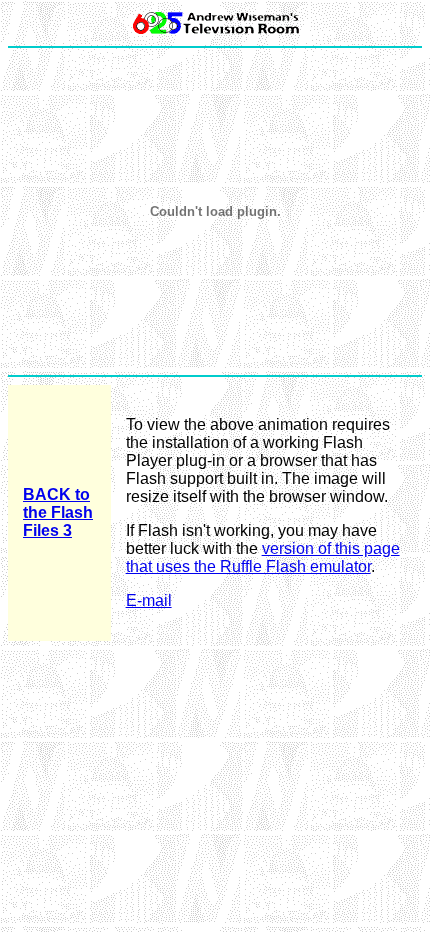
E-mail (149, 600)
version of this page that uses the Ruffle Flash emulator (263, 557)
